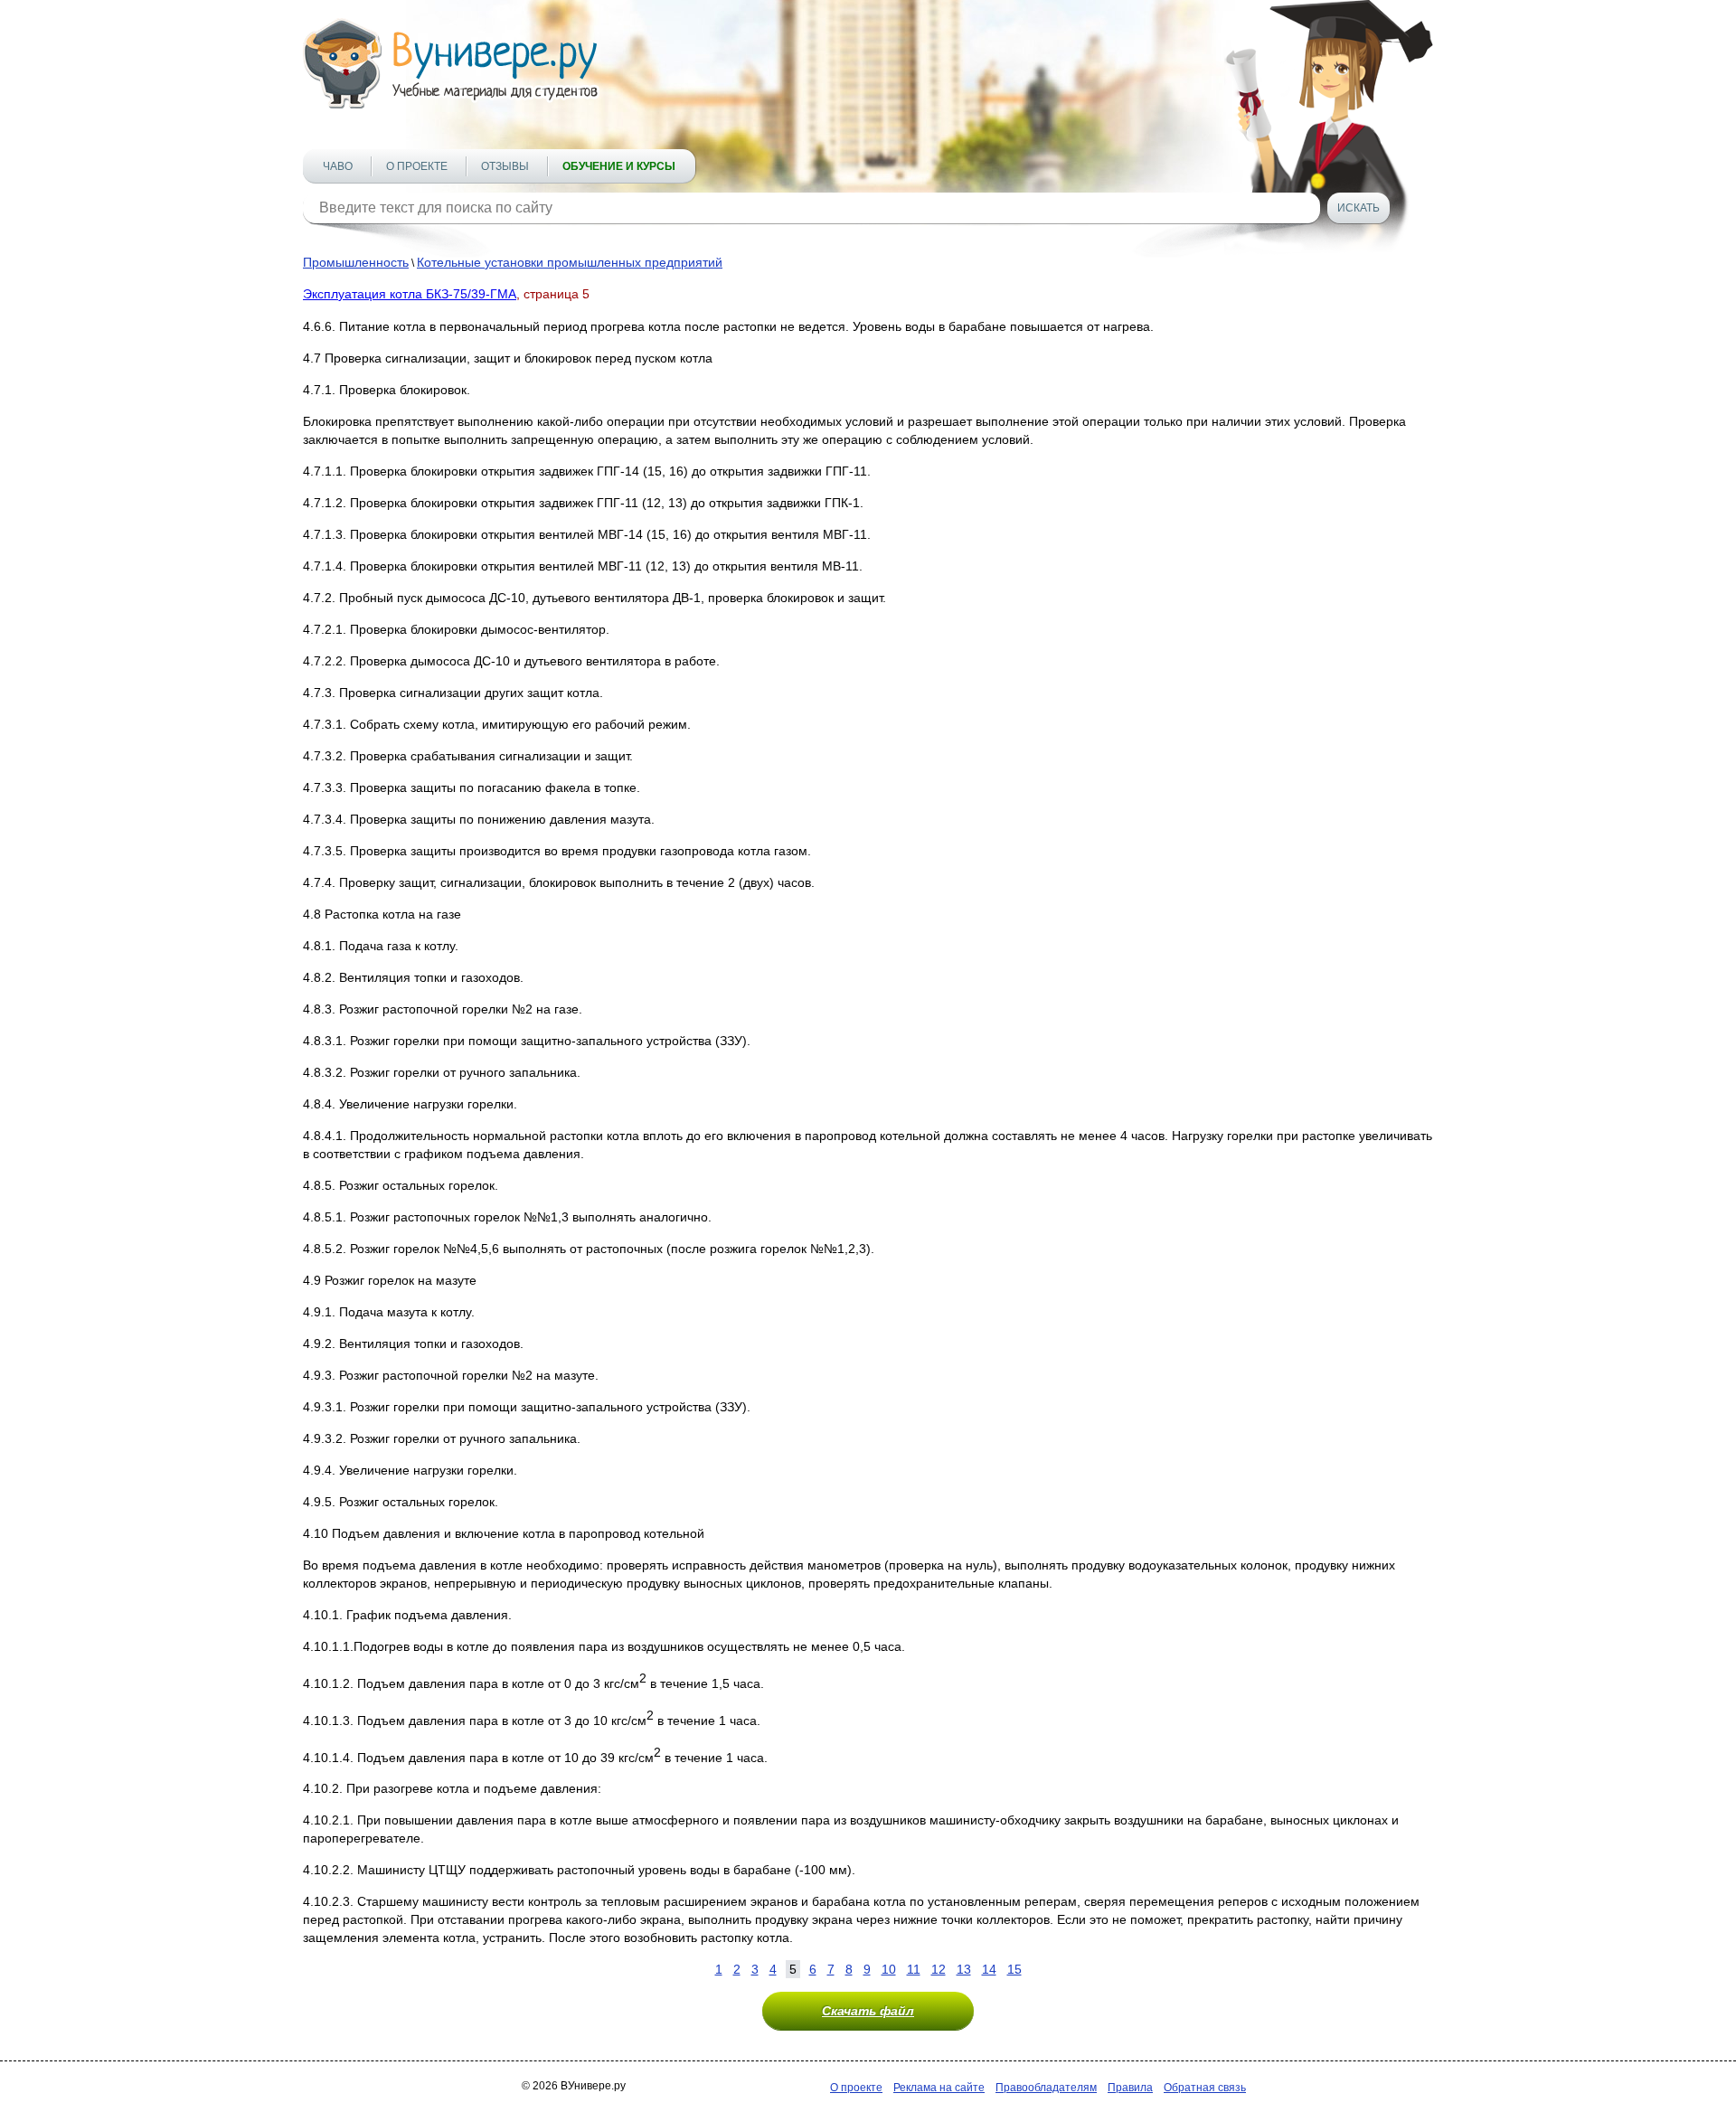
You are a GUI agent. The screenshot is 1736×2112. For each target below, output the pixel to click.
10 (889, 1969)
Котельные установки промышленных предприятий (570, 262)
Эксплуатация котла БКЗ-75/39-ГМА (410, 294)
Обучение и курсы (619, 166)
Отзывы (505, 166)
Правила (1130, 2088)
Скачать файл (868, 2011)
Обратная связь (1205, 2088)
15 (1014, 1969)
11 (914, 1969)
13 (964, 1969)
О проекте (417, 166)
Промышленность (356, 262)
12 (939, 1969)
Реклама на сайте (939, 2088)
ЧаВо (338, 166)
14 (989, 1969)
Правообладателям (1046, 2088)
